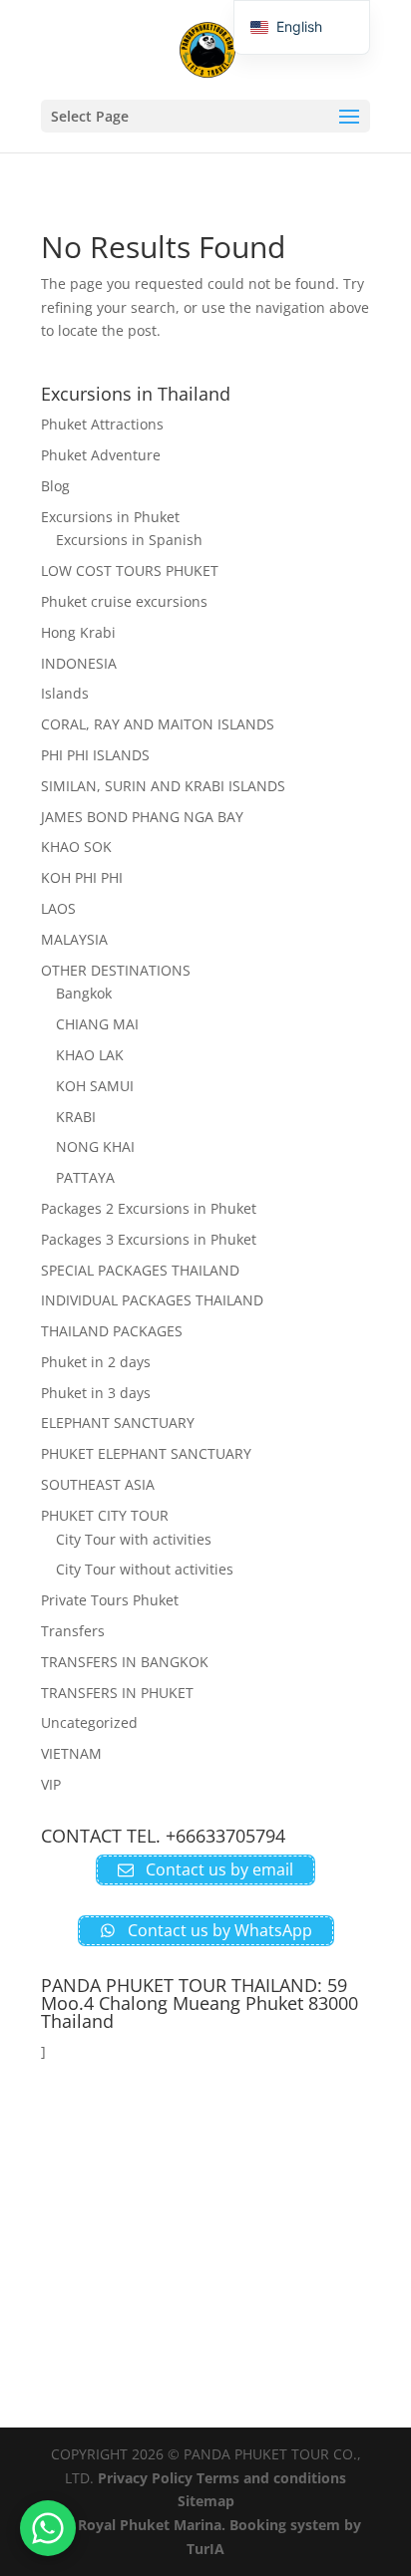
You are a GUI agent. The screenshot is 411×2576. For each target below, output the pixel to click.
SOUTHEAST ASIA (98, 1484)
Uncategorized (89, 1722)
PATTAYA (85, 1177)
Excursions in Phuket (110, 517)
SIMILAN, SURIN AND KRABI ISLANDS (163, 786)
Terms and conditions (271, 2478)
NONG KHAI (95, 1146)
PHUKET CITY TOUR (105, 1515)
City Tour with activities (134, 1539)
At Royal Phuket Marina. (142, 2525)
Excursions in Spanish (129, 540)
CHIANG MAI (97, 1024)
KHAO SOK (76, 847)
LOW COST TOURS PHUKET (130, 571)
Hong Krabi (78, 632)
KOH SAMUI (95, 1086)
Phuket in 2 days (96, 1362)
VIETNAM (71, 1753)
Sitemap (206, 2501)
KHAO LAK (90, 1055)
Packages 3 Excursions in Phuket (149, 1239)
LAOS (58, 908)
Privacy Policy (145, 2478)
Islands (65, 693)
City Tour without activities (145, 1569)
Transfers (73, 1631)
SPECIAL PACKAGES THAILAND (140, 1270)
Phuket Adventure (101, 455)
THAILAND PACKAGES (112, 1331)
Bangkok (84, 993)
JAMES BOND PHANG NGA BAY (142, 817)
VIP (51, 1784)
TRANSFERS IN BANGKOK (125, 1662)
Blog (55, 486)
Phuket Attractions (102, 424)
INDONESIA (79, 663)
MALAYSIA (74, 939)
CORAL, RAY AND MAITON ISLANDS (158, 724)
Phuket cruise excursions (124, 601)
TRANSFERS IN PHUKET (117, 1693)
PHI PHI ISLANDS (95, 755)
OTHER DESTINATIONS (116, 970)
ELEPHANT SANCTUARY (118, 1423)
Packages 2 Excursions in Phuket (149, 1208)
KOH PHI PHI (82, 877)
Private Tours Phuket (110, 1600)
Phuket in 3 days (96, 1393)
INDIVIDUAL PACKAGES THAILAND (152, 1300)
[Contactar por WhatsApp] (48, 2528)
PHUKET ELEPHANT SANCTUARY (146, 1453)
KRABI (76, 1117)
